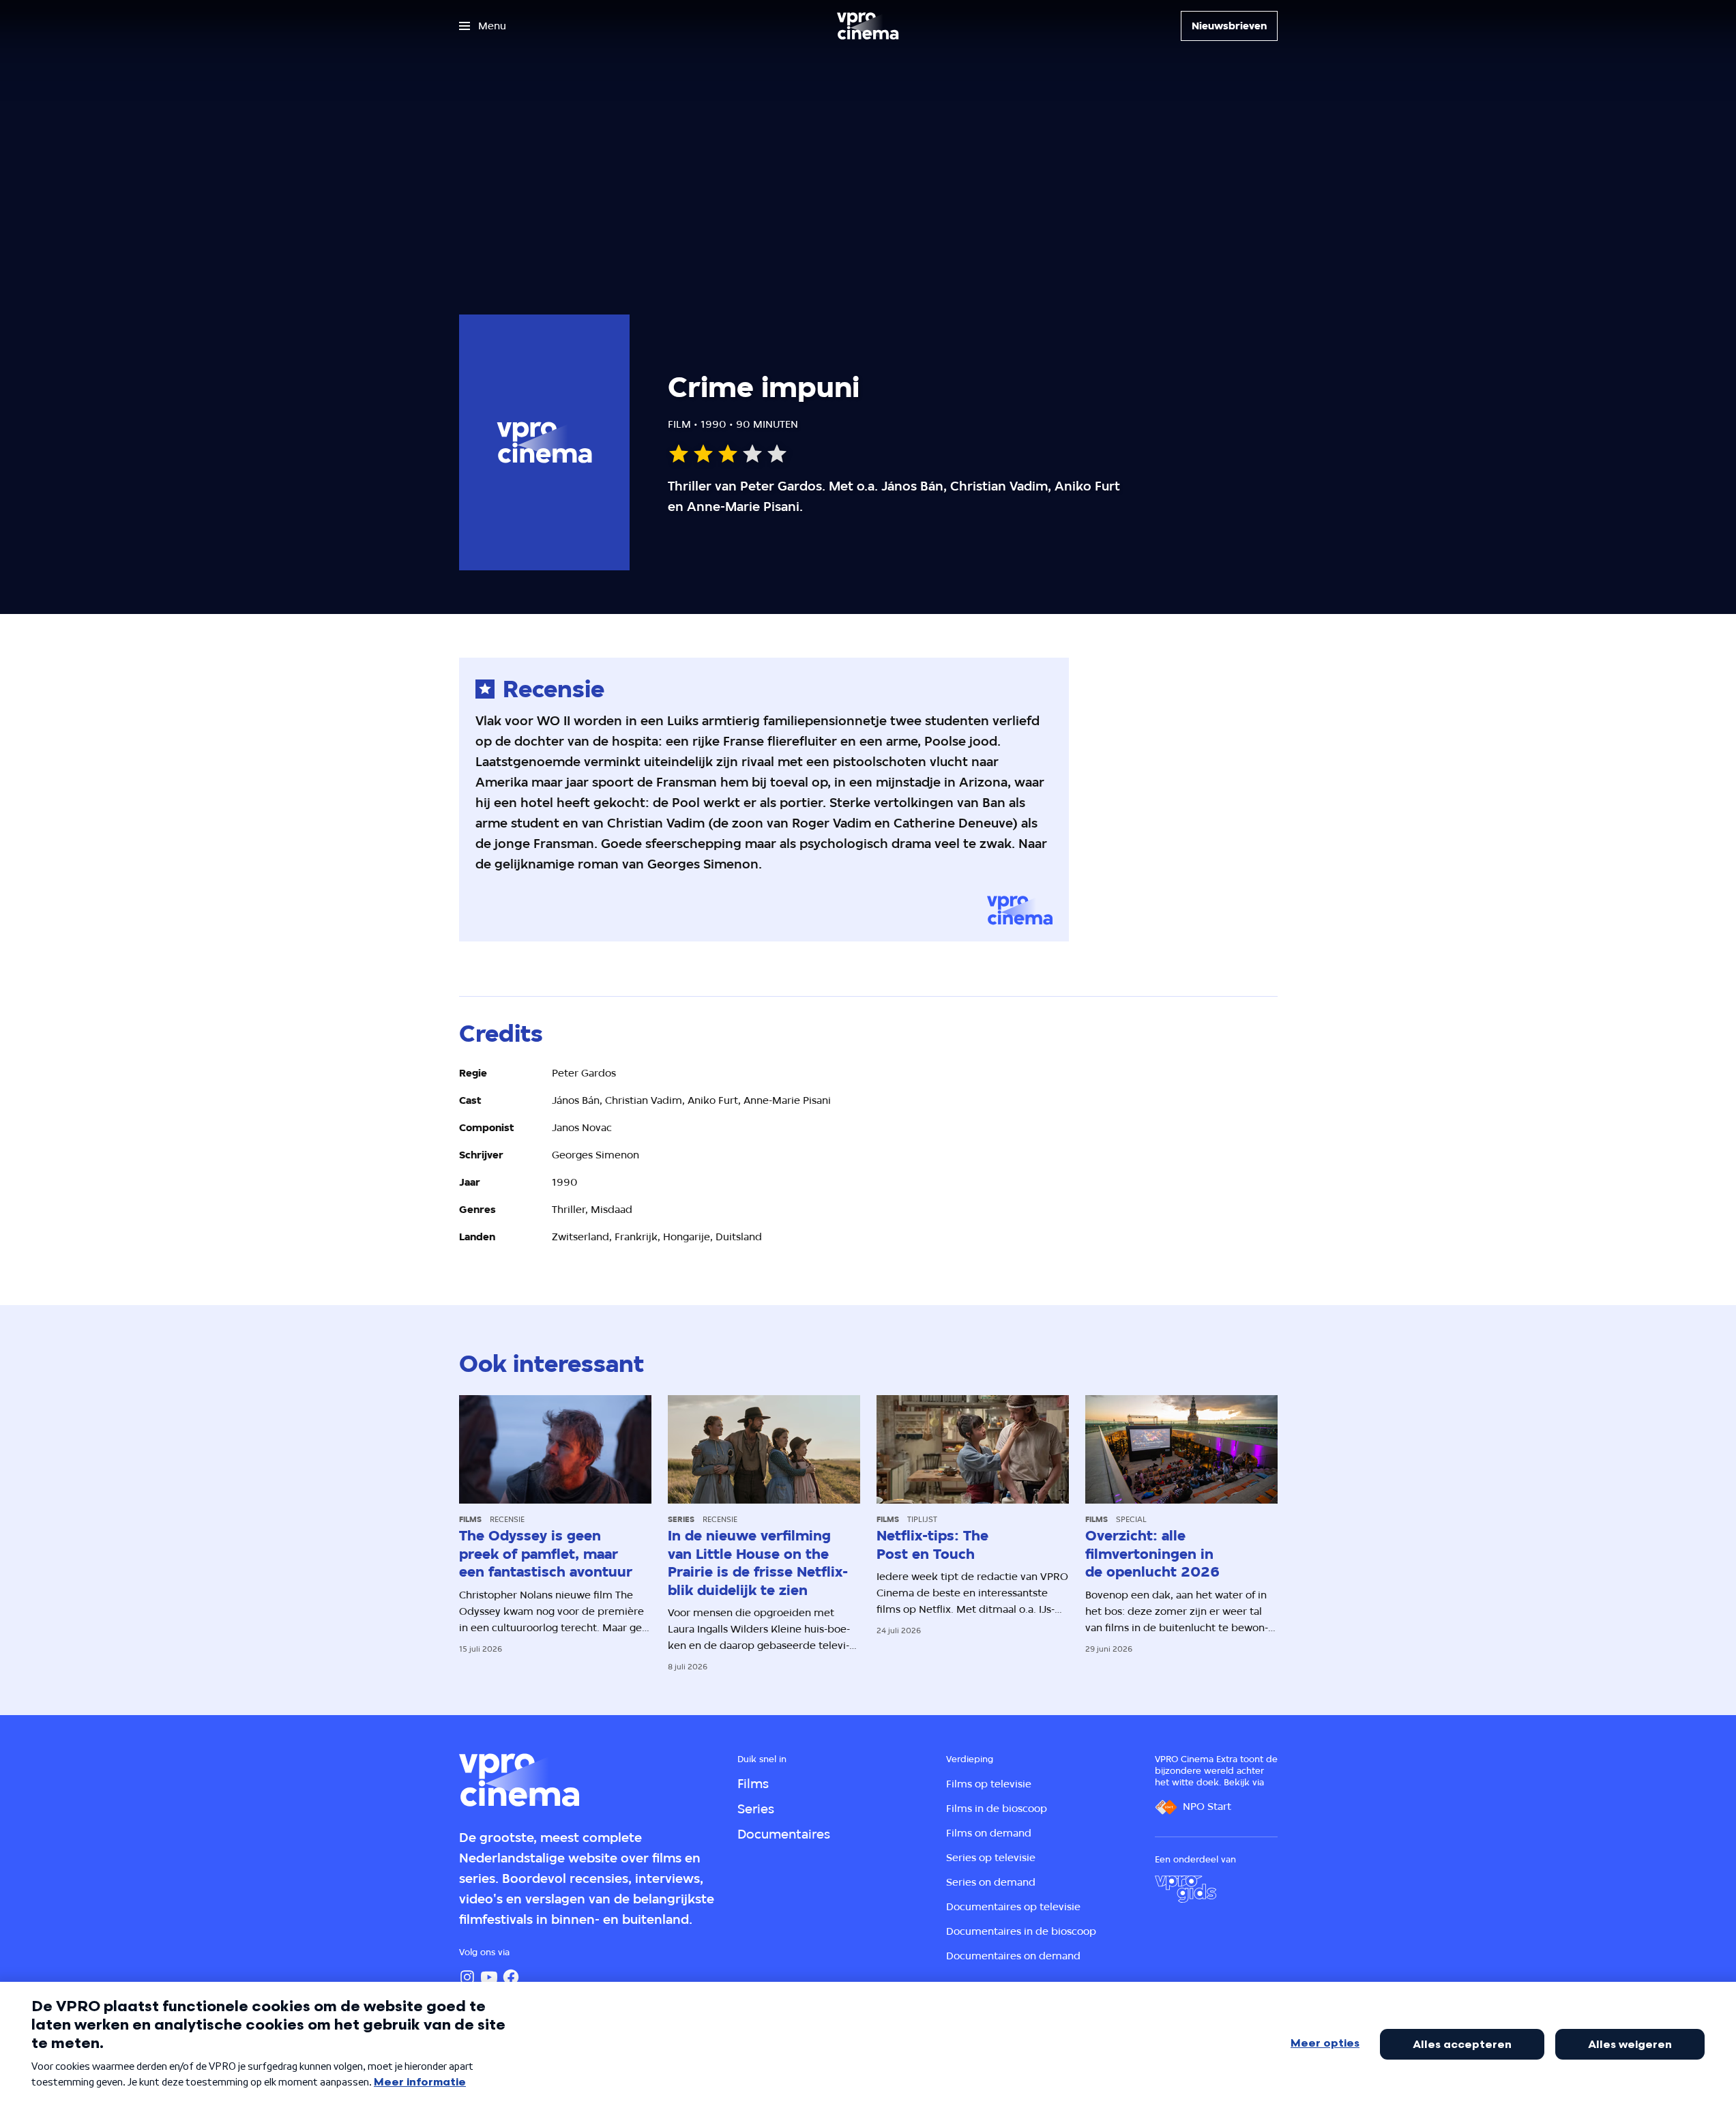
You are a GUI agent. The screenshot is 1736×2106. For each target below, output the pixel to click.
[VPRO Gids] (1186, 1889)
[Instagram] (467, 1977)
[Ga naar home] (868, 26)
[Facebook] (511, 1977)
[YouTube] (489, 1977)
